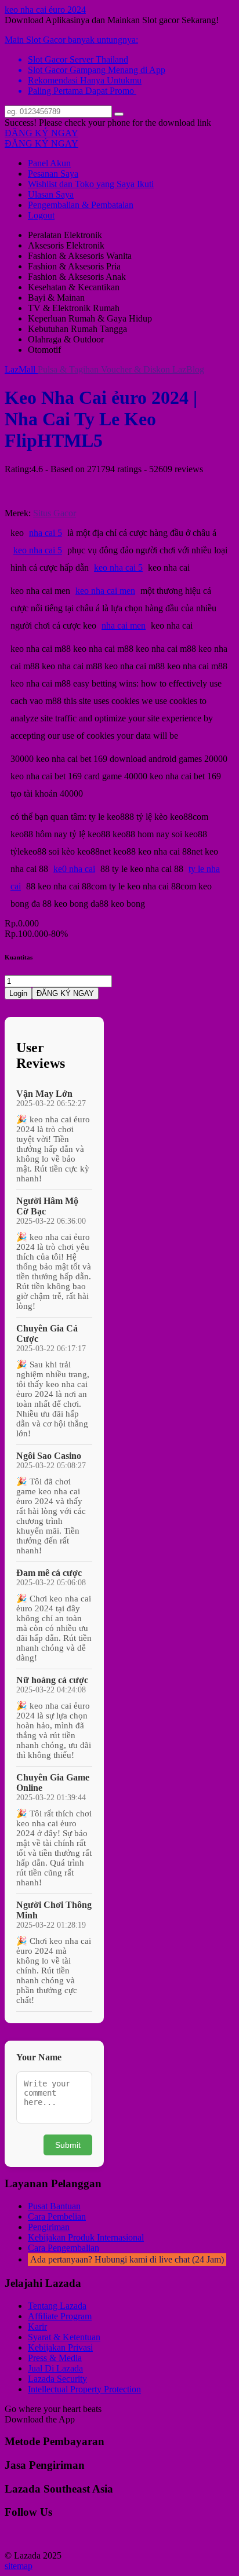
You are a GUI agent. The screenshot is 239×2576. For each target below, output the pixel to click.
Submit (68, 2145)
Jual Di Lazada (55, 2368)
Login (18, 993)
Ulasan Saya (51, 194)
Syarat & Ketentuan (64, 2337)
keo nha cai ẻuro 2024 (45, 10)
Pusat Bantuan (54, 2206)
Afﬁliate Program (60, 2316)
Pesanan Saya (53, 174)
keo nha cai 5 (38, 550)
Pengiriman (49, 2227)
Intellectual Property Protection (84, 2389)
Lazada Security (57, 2379)
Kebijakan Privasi (60, 2347)
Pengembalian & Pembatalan (81, 205)
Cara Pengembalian (64, 2248)
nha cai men (124, 625)
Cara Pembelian (57, 2216)
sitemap (19, 2566)
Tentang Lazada (57, 2306)
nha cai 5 (46, 533)
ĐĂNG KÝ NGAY (41, 133)
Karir (37, 2327)
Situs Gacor (55, 513)
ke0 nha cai (74, 869)
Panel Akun (49, 163)
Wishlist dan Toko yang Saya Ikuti (91, 184)
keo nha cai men (105, 591)
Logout (41, 215)
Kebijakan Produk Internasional (86, 2237)
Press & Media (55, 2358)
